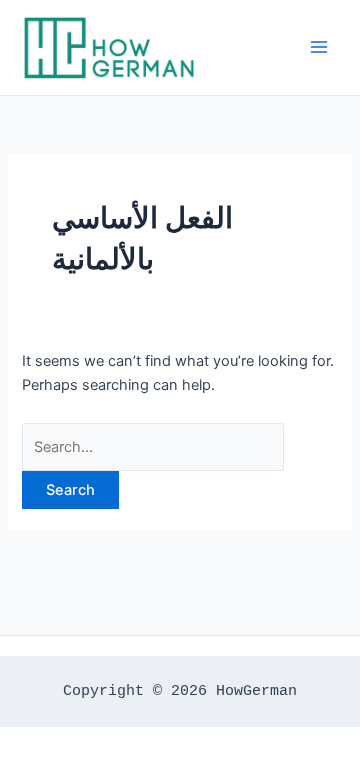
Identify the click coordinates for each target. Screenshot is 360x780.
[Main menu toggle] (319, 47)
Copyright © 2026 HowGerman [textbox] (180, 691)
